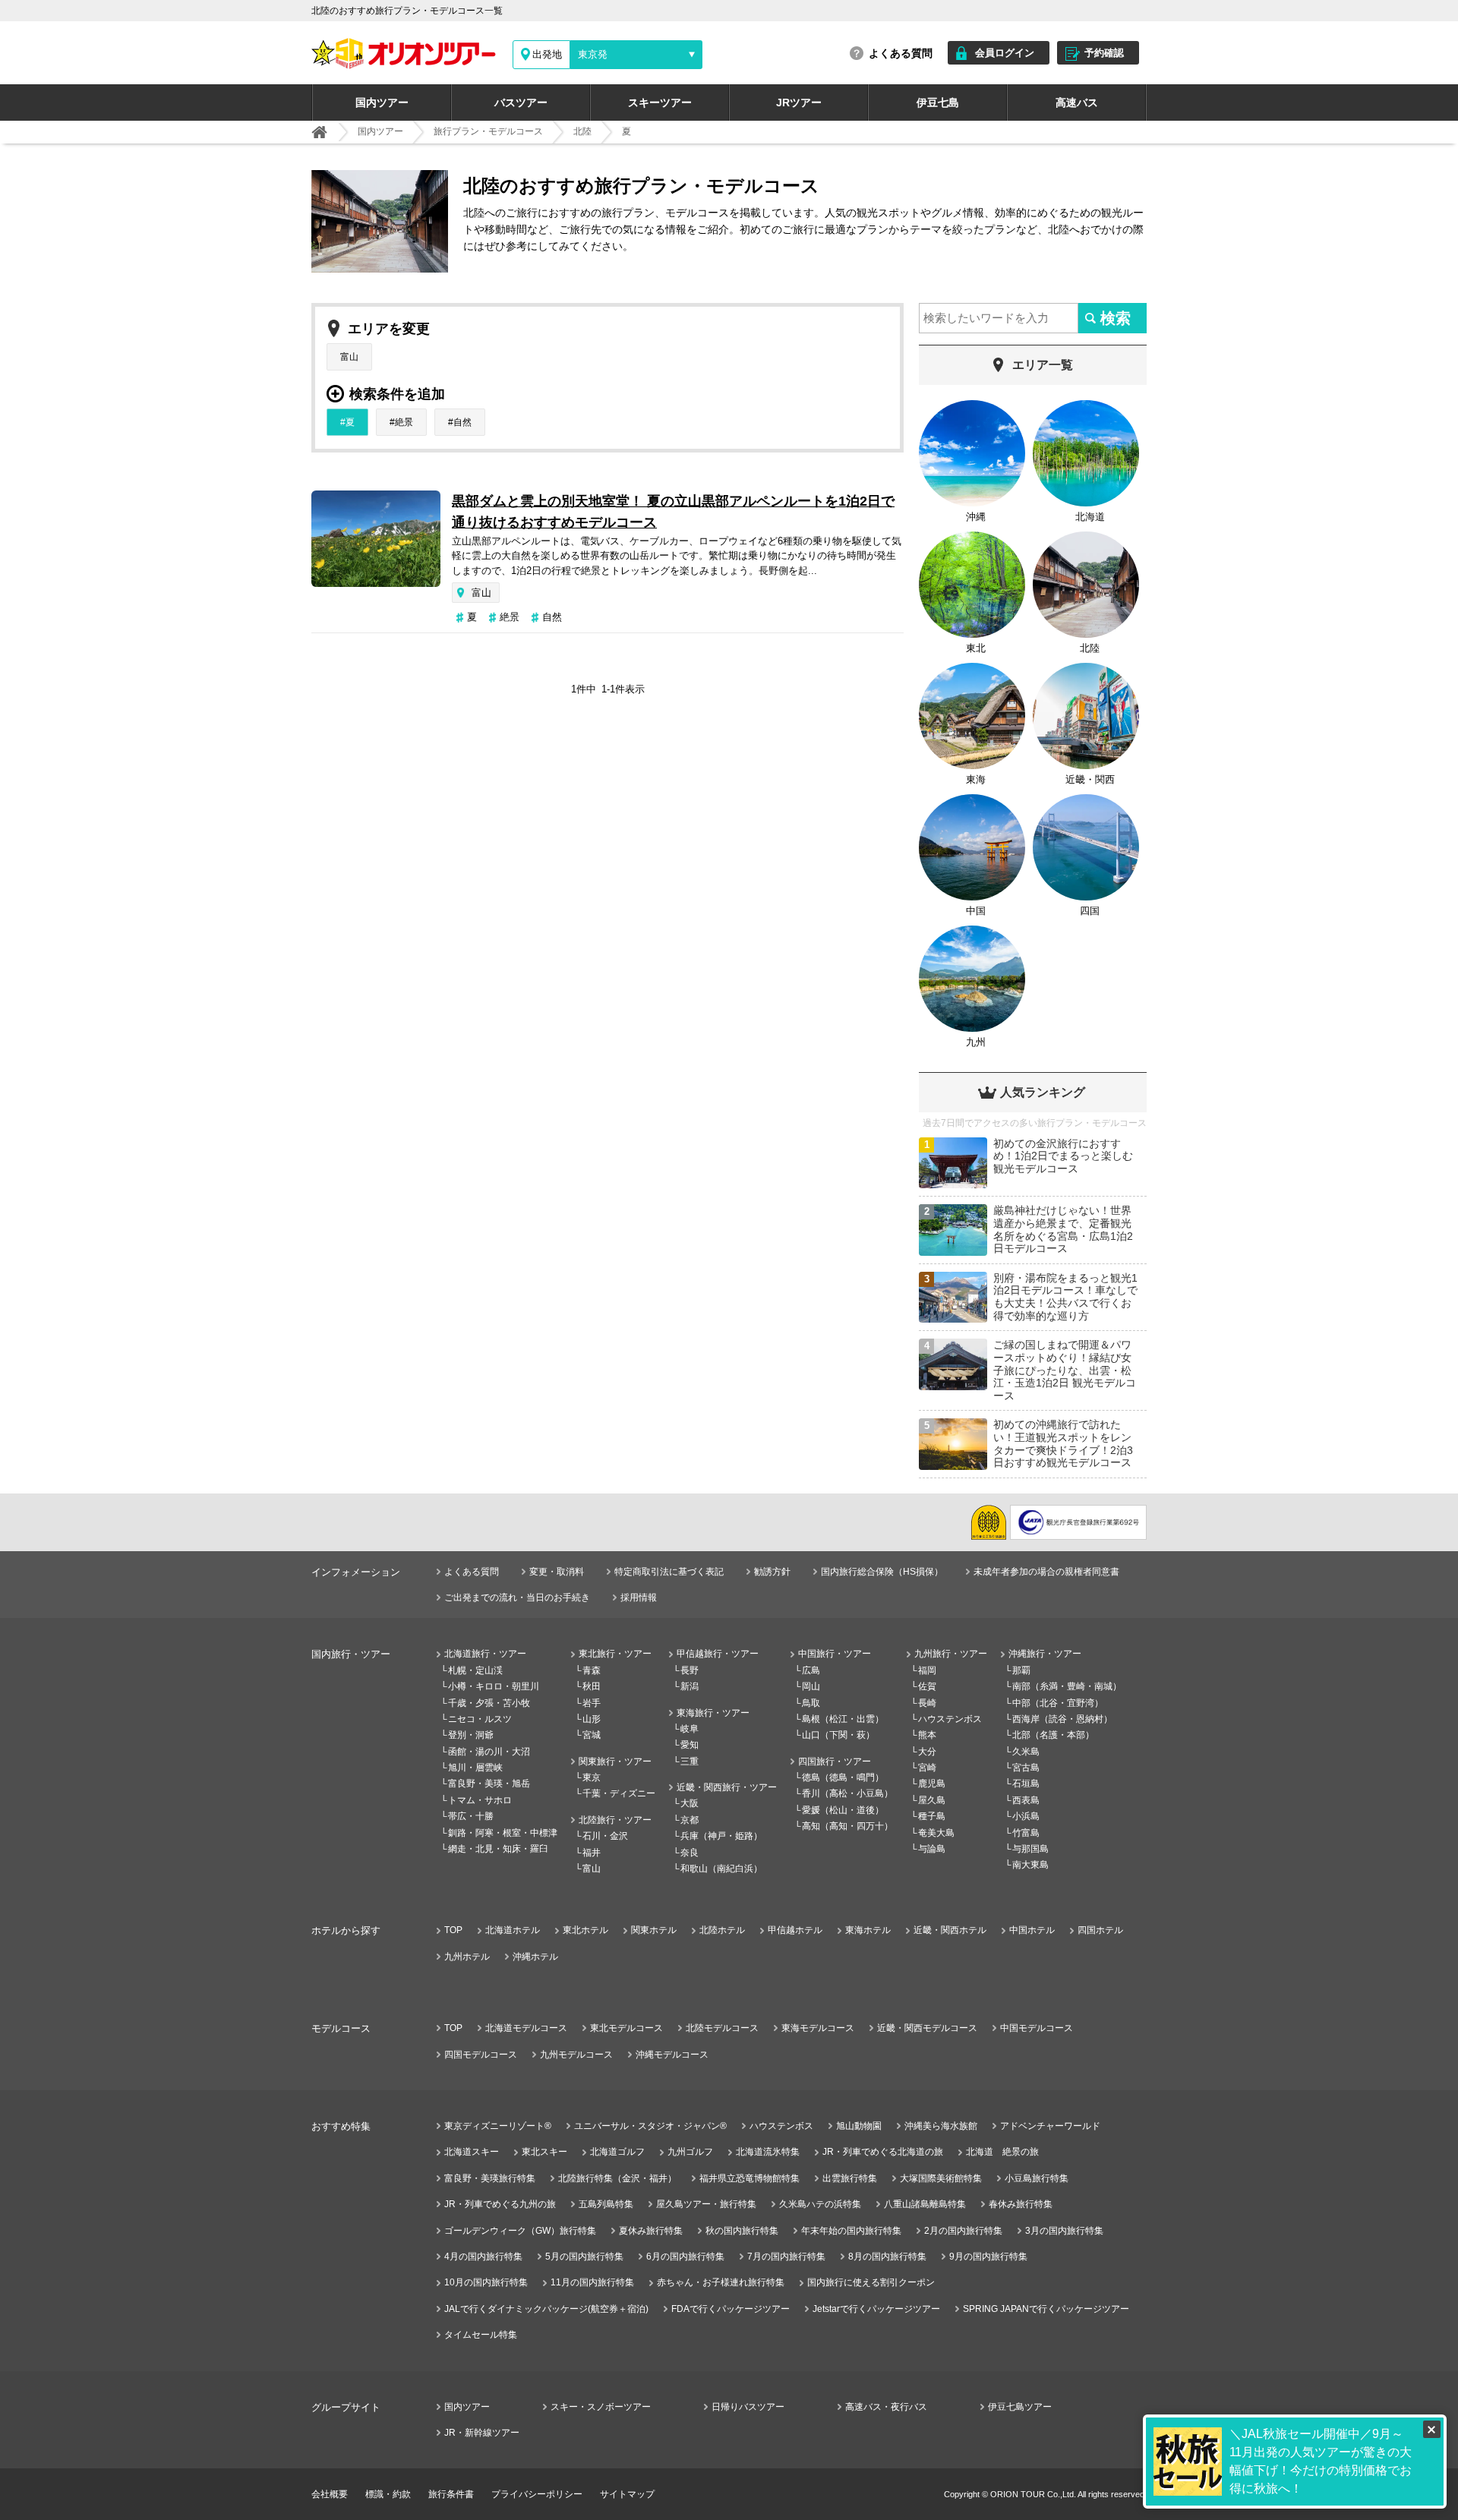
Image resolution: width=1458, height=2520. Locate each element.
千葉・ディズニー (619, 1793)
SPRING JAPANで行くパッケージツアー (1046, 2309)
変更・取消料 (557, 1572)
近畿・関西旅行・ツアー (727, 1787)
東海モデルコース (818, 2028)
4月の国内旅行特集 (483, 2257)
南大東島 (1030, 1865)
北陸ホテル (722, 1930)
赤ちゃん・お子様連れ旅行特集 (721, 2282)
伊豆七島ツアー (1020, 2407)
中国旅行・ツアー (835, 1654)
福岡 (927, 1670)
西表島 (1026, 1800)
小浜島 (1026, 1816)
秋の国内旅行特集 (742, 2231)
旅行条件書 (451, 2494)
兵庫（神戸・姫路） (721, 1836)
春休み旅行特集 (1021, 2204)
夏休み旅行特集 (651, 2231)
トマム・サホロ (480, 1800)
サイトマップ (627, 2494)
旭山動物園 (859, 2126)
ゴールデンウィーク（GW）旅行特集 (520, 2231)
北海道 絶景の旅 (1002, 2152)
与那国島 (1030, 1849)
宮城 (592, 1735)
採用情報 (639, 1597)
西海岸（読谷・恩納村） (1062, 1719)
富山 (349, 357)
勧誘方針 (772, 1572)
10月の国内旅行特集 (486, 2282)
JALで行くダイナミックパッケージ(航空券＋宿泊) (546, 2309)
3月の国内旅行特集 (1064, 2231)
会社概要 (330, 2494)
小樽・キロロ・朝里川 (494, 1686)
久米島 (1026, 1752)
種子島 (932, 1816)
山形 (592, 1719)
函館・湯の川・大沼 (489, 1752)
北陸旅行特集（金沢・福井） (617, 2178)
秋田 (592, 1686)
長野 (690, 1670)
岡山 (811, 1686)
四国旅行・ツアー (835, 1761)
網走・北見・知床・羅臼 (498, 1849)
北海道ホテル (513, 1930)
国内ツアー (382, 103)
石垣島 (1026, 1784)
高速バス (1077, 103)
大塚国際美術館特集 (941, 2178)
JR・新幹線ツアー (482, 2433)
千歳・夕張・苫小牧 (489, 1703)
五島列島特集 (606, 2204)
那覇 (1021, 1670)
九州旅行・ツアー (951, 1654)
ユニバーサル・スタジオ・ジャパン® (650, 2126)
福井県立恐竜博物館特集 (750, 2178)
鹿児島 (932, 1784)
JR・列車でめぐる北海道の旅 (883, 2152)
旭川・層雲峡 (475, 1768)
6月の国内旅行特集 (685, 2257)
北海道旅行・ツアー (485, 1654)
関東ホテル (654, 1930)
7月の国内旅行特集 (786, 2257)
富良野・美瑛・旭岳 (489, 1784)
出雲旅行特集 (850, 2178)
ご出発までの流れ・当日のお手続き (517, 1597)
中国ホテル (1032, 1930)
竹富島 (1026, 1833)
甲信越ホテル (795, 1930)
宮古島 (1026, 1768)
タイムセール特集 (481, 2335)
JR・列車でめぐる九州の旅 (500, 2204)
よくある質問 (901, 53)
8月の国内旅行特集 (887, 2257)
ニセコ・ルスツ (480, 1719)
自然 (462, 422)
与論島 (932, 1849)
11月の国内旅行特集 (592, 2282)
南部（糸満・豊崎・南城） (1067, 1686)
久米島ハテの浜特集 (820, 2204)
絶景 (404, 422)
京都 (690, 1820)
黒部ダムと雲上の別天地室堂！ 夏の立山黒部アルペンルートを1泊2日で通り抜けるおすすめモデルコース (673, 512)
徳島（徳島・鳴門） (843, 1777)
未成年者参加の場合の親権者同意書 (1046, 1572)
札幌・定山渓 (475, 1670)
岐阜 (690, 1729)
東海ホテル (868, 1930)
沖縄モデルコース (672, 2055)
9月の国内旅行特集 (988, 2257)
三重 (690, 1761)
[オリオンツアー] (319, 132)
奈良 (690, 1853)
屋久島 (932, 1800)
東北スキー (544, 2152)
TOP (453, 1930)
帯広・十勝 (471, 1816)
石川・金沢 (605, 1836)
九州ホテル (467, 1957)
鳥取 (811, 1703)
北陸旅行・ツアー (615, 1820)
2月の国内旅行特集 (963, 2231)
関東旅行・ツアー (615, 1761)
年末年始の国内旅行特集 (851, 2231)
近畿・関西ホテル (950, 1930)
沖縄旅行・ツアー (1045, 1654)
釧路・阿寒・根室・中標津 (503, 1833)
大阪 (690, 1803)
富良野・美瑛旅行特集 (490, 2178)
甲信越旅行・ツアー (718, 1654)
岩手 (592, 1703)
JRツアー (799, 103)
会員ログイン (1005, 53)
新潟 (690, 1686)
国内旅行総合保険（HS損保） (882, 1572)
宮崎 (927, 1768)
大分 (927, 1752)
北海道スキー (472, 2152)
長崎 (927, 1703)
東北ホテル (585, 1930)
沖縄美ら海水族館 (941, 2126)
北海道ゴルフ (617, 2152)
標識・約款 (388, 2494)
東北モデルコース (626, 2028)
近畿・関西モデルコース (927, 2028)
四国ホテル (1100, 1930)
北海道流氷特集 (768, 2152)
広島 (811, 1670)
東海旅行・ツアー (713, 1713)
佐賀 (927, 1686)
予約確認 (1104, 53)
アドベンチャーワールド (1050, 2126)
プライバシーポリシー (537, 2494)
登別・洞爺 (471, 1735)
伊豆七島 (938, 103)
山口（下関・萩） (838, 1735)
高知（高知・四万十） (847, 1826)
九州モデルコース (576, 2055)
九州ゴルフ (690, 2152)
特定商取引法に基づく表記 (669, 1572)
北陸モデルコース (722, 2028)
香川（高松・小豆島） (847, 1793)
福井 (592, 1853)
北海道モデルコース (526, 2028)
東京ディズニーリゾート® (498, 2126)
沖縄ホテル (535, 1957)
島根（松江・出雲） (843, 1719)
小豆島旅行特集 (1037, 2178)
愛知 (690, 1745)
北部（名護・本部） (1053, 1735)
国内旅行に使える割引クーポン (871, 2282)
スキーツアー (660, 103)
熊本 (927, 1735)
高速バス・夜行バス (886, 2407)
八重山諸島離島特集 (925, 2204)
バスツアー (521, 103)
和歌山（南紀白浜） (721, 1869)
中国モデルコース (1037, 2028)
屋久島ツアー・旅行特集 (706, 2204)
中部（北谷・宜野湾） (1058, 1703)
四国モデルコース (481, 2055)
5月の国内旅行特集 (584, 2257)
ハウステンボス (950, 1719)
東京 (592, 1777)
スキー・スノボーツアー (601, 2407)
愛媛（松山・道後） (843, 1810)
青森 (592, 1670)
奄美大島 (936, 1833)
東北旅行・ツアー (615, 1654)
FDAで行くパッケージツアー (731, 2309)
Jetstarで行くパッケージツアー (876, 2309)
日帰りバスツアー (748, 2407)
